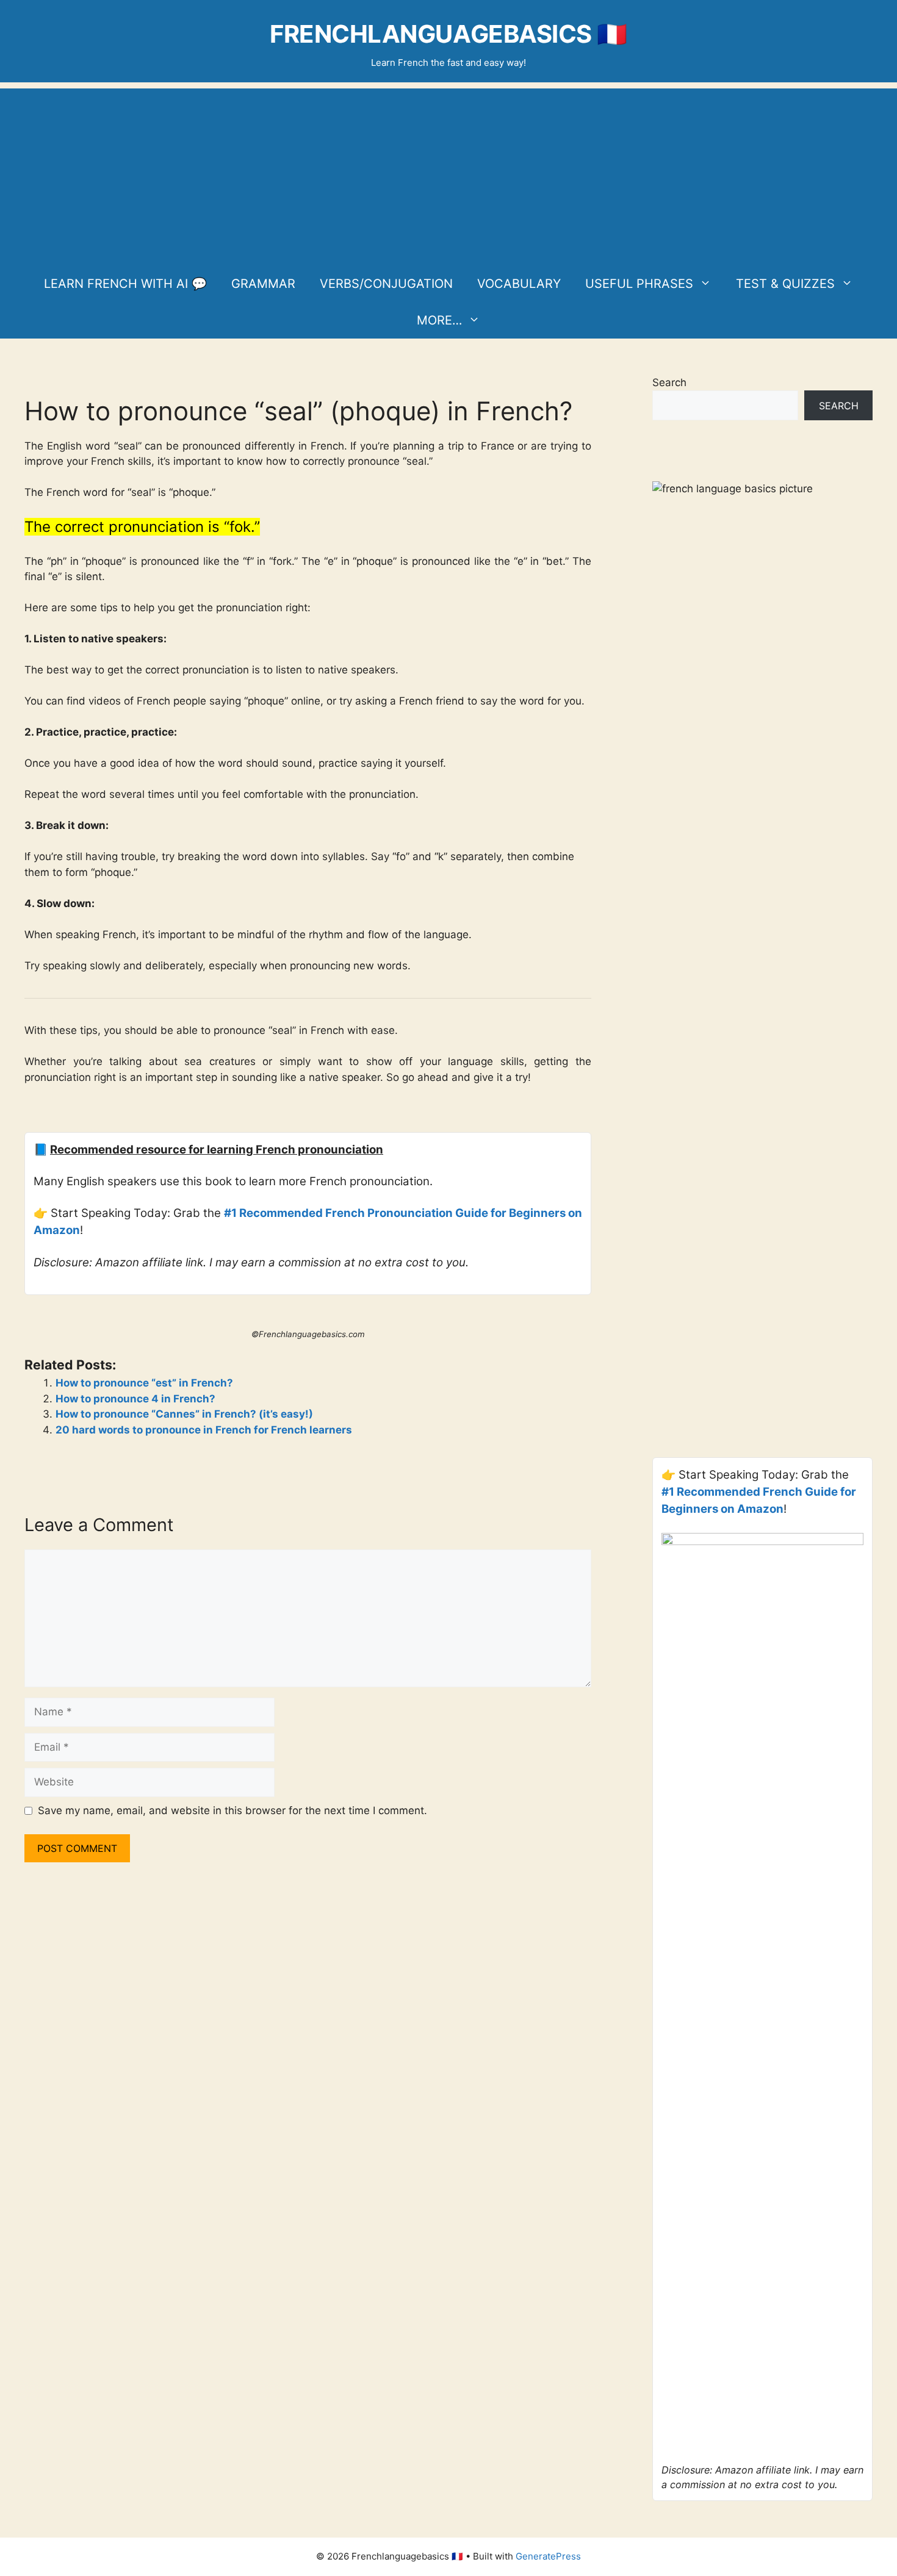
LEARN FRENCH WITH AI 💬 (125, 284)
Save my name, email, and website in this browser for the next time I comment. (232, 1810)
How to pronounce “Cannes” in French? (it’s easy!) (184, 1414)
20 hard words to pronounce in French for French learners (204, 1430)
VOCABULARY (519, 284)
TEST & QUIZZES (785, 284)
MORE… (439, 320)
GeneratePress (548, 2556)
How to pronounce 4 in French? (135, 1399)
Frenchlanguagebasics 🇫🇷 (448, 34)
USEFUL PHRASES (639, 284)
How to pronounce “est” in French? (144, 1383)
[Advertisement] (448, 174)
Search (669, 382)
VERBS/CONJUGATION (386, 284)
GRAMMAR (263, 284)
